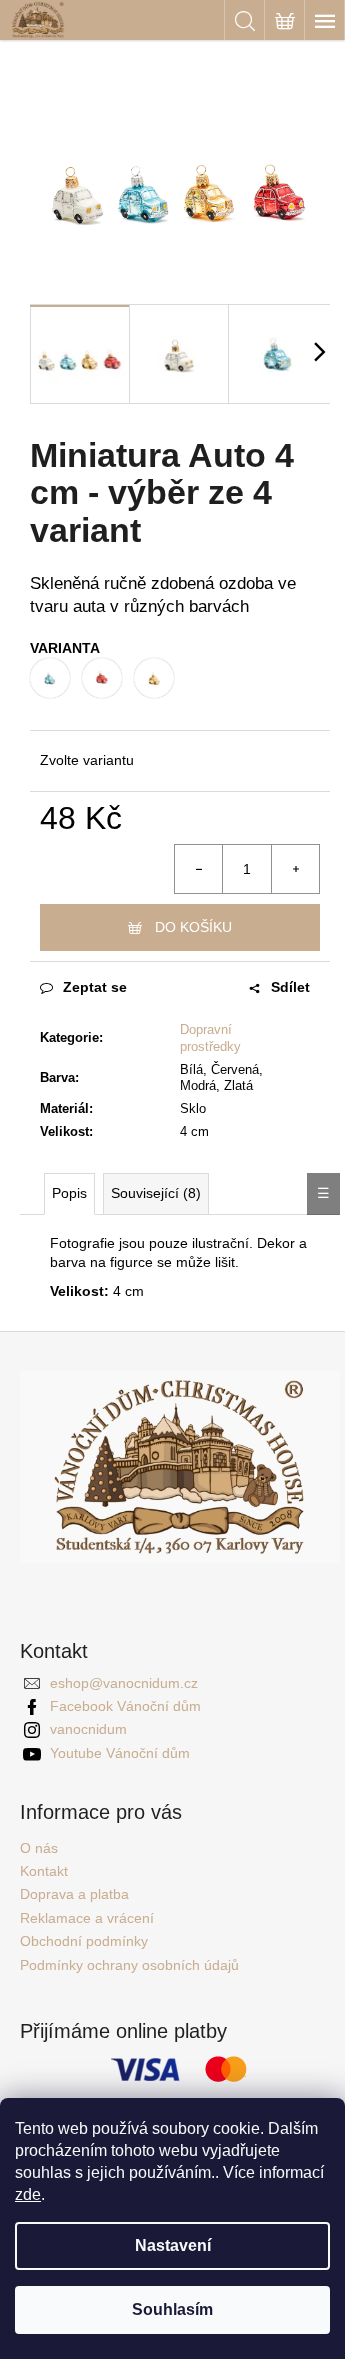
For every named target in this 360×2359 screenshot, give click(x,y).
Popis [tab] (69, 1193)
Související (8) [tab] (156, 1193)
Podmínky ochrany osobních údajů (129, 1965)
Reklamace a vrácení (87, 1918)
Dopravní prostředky (210, 1038)
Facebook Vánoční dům (125, 1706)
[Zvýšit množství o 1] (295, 869)
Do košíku (193, 927)
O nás (39, 1848)
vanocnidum (88, 1729)
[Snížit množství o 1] (199, 869)
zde (28, 2194)
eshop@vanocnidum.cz (124, 1683)
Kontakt (44, 1871)
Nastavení (173, 2245)
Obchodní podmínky (84, 1941)
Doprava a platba (74, 1894)
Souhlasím (172, 2309)
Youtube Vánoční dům (120, 1753)
